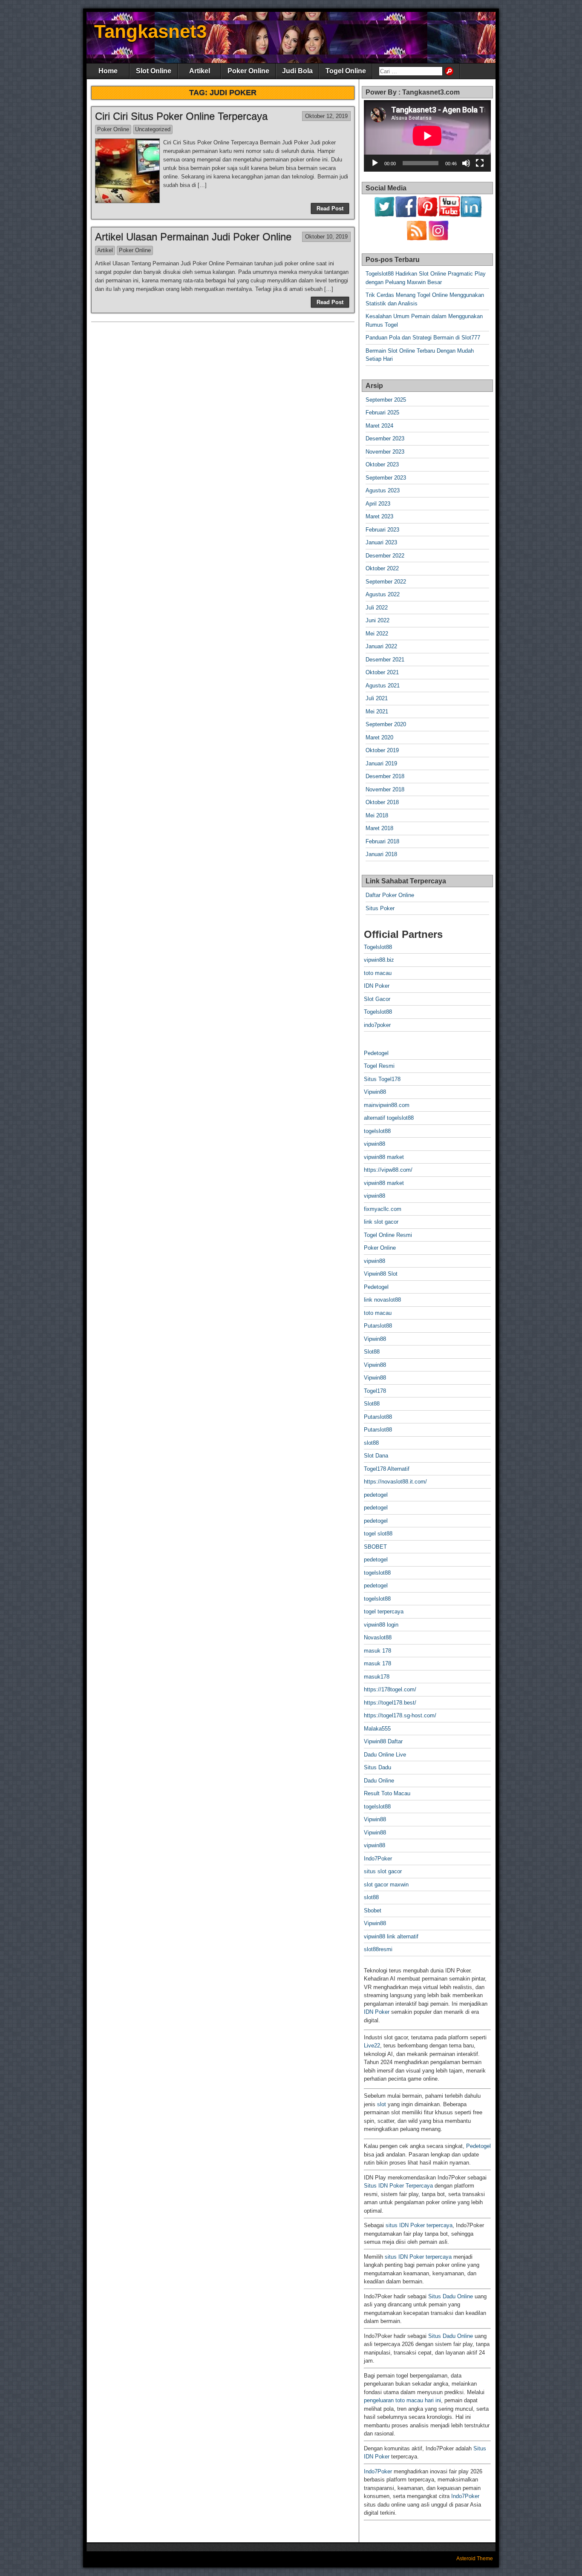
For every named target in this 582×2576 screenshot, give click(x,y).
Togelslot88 (378, 947)
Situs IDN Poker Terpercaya (398, 2186)
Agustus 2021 (383, 686)
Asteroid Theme (475, 2559)
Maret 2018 (379, 828)
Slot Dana (376, 1456)
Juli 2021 (377, 698)
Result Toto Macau (387, 1793)
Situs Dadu (377, 1767)
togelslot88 (377, 1131)
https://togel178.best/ (390, 1703)
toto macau (378, 973)
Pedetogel (376, 1053)
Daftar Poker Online (390, 895)
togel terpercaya (384, 1611)
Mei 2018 (377, 815)
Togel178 (375, 1391)
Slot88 (372, 1352)
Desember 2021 (385, 660)
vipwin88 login (381, 1625)
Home (108, 71)
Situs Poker (380, 908)
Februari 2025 (382, 413)
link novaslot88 (382, 1300)
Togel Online (346, 71)
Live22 (372, 2046)
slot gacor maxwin (386, 1885)
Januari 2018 (381, 854)
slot (382, 2104)
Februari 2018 (382, 841)
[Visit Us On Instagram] (438, 239)
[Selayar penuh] (480, 163)
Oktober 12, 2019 (326, 116)
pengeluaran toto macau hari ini (402, 2400)
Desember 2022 (385, 556)
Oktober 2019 (382, 750)
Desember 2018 (385, 776)
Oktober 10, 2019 (326, 237)
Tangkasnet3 (150, 31)
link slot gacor (381, 1222)
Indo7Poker (378, 1859)
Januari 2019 (381, 763)
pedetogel (376, 1495)
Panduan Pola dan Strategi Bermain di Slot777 (423, 338)
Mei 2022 (377, 634)
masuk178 (377, 1677)
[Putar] (375, 163)
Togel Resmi (379, 1066)
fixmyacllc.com (383, 1209)
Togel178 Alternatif (387, 1469)
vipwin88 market (384, 1157)
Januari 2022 (381, 646)
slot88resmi (378, 1949)
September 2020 (386, 724)
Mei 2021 (377, 712)
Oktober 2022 (382, 568)
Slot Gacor (377, 999)
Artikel (200, 71)
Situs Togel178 (382, 1079)
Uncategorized (153, 129)
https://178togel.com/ (390, 1689)
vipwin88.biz (379, 960)
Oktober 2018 (382, 802)
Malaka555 (377, 1729)
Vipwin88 (375, 1092)
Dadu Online (379, 1781)
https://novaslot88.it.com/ (395, 1482)
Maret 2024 (379, 426)
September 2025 (386, 400)
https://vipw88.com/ (388, 1170)
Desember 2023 (385, 438)
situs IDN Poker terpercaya (419, 2225)
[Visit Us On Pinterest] (428, 215)
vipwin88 (375, 1144)
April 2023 (378, 504)
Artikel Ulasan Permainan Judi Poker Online (193, 237)
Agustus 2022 (383, 594)
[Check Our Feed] (416, 239)
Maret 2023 (379, 516)
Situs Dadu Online (451, 2296)
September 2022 (386, 582)
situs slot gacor (383, 1871)
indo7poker (377, 1025)
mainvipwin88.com (387, 1105)
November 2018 (385, 789)
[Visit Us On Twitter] (384, 215)
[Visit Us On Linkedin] (471, 215)
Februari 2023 (382, 530)
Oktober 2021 (382, 672)
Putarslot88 (378, 1326)
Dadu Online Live (385, 1755)
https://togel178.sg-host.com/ (400, 1715)
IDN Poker (377, 986)
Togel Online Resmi (388, 1235)
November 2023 (385, 452)
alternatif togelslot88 (389, 1118)
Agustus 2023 (383, 490)
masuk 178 (377, 1651)
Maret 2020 (379, 737)
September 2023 (386, 478)
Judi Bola (297, 71)
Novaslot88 (378, 1637)
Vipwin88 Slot (381, 1274)
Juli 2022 (377, 608)
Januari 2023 (381, 542)
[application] (427, 136)
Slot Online (154, 71)
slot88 (371, 1443)
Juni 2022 (377, 620)
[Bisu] (466, 163)
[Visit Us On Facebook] (406, 215)
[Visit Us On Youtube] (449, 215)
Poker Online (248, 71)
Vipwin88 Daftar (383, 1741)
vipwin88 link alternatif (391, 1936)
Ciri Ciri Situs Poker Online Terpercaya (181, 116)
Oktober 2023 (382, 464)
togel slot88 (378, 1534)
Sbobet (373, 1910)
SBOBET (375, 1547)
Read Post (330, 208)
